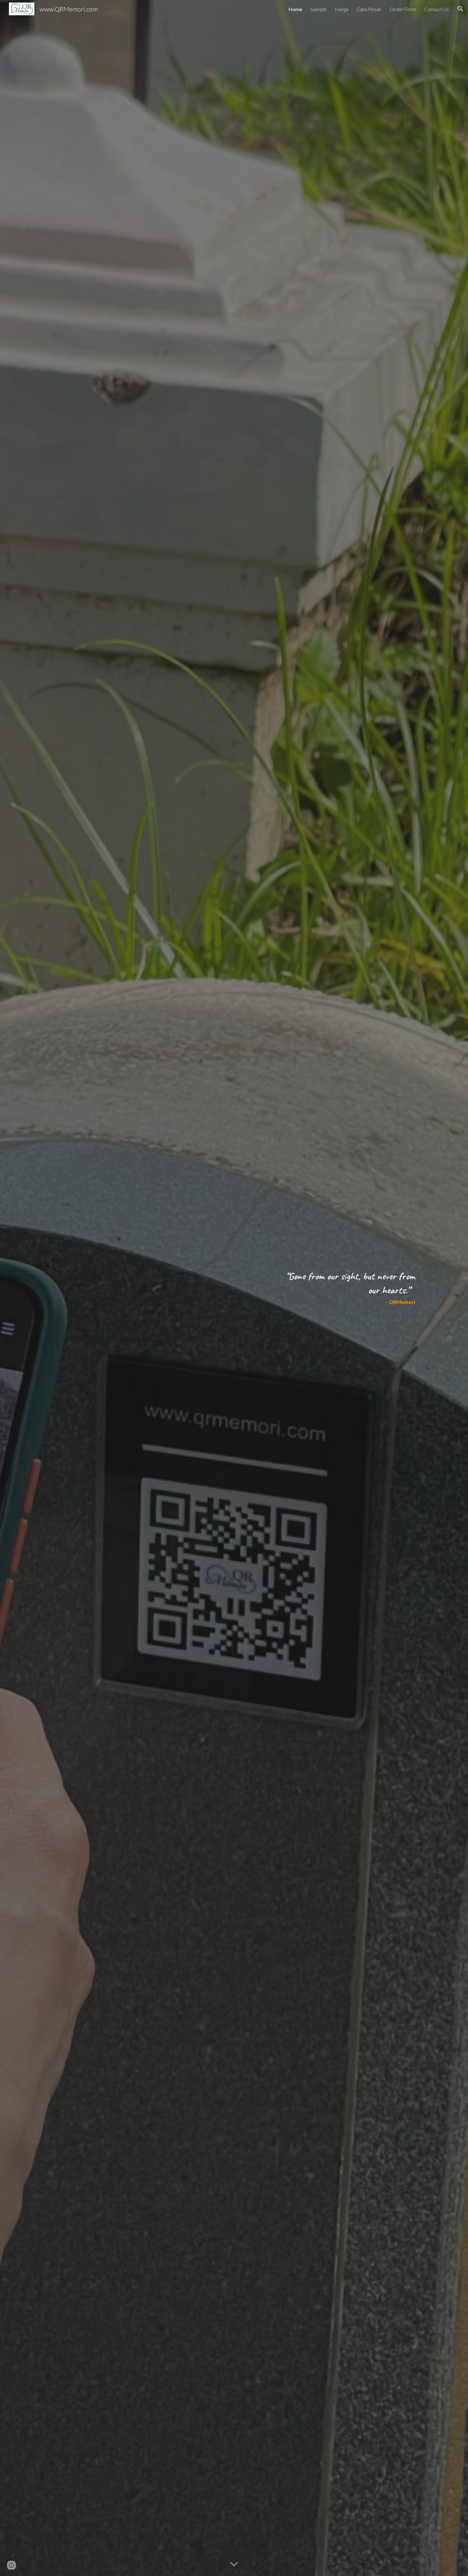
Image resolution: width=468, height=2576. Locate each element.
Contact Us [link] (437, 9)
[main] (344, 1288)
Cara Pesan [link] (369, 9)
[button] (460, 9)
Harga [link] (342, 9)
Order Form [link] (403, 9)
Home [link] (295, 9)
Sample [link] (319, 9)
